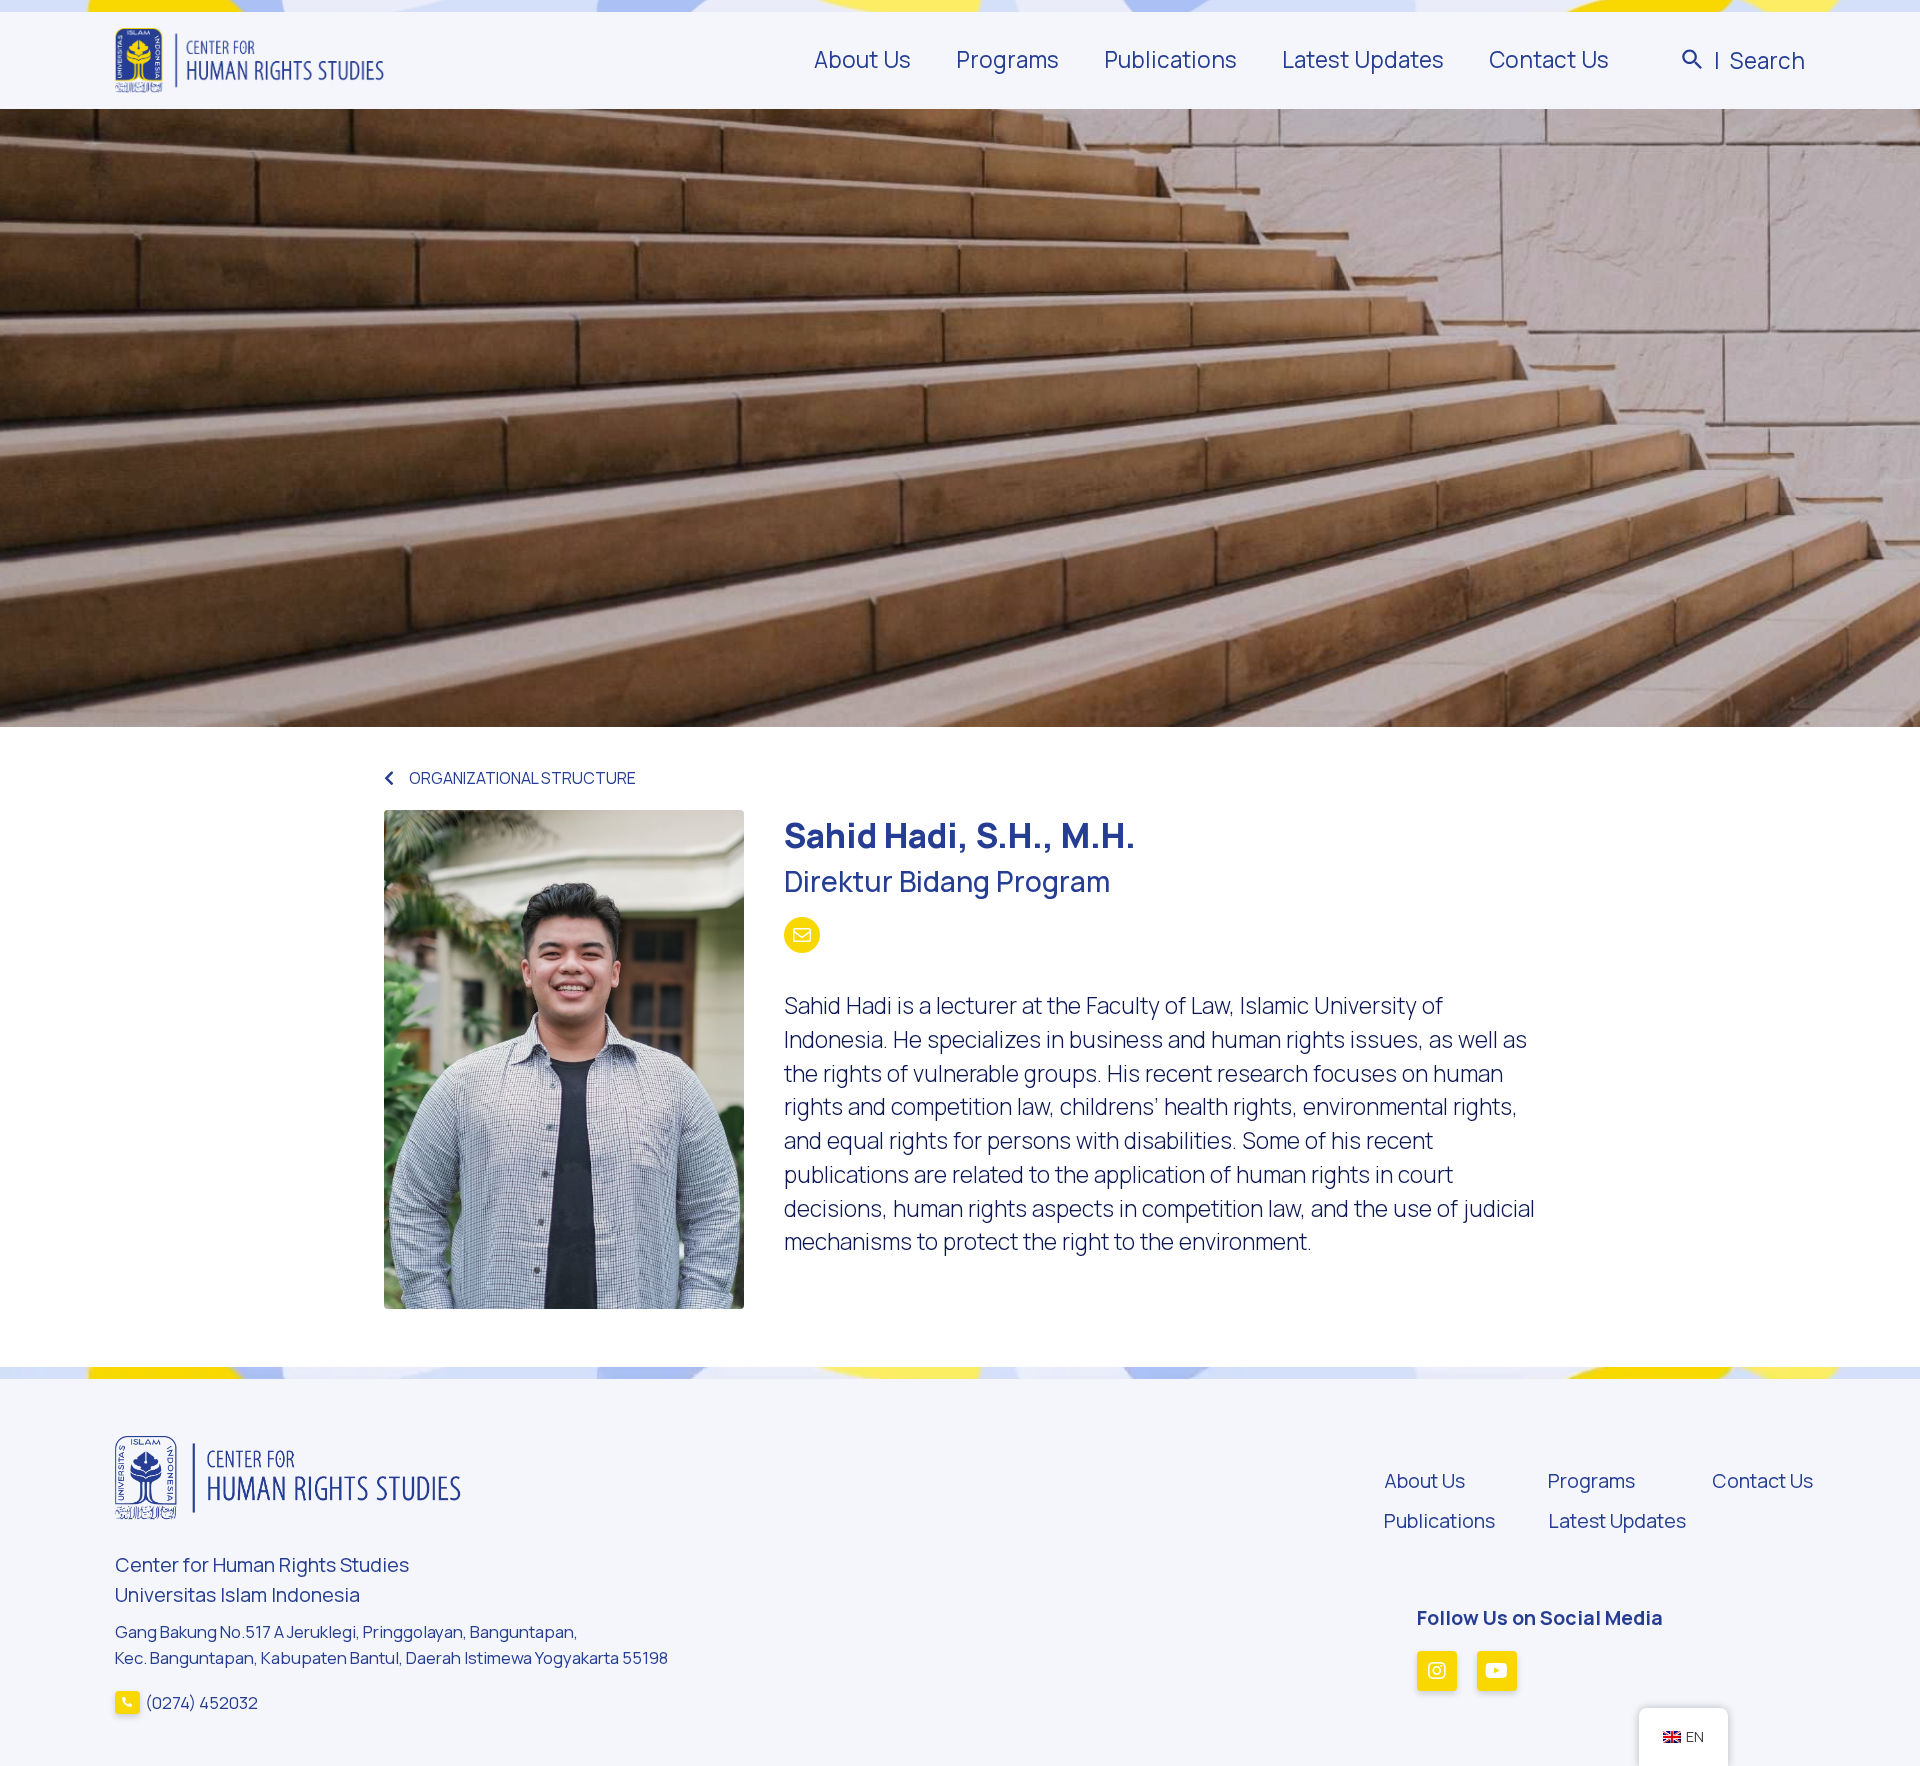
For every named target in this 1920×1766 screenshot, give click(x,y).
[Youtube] (1497, 1671)
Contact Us (1549, 60)
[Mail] (802, 935)
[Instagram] (1437, 1671)
